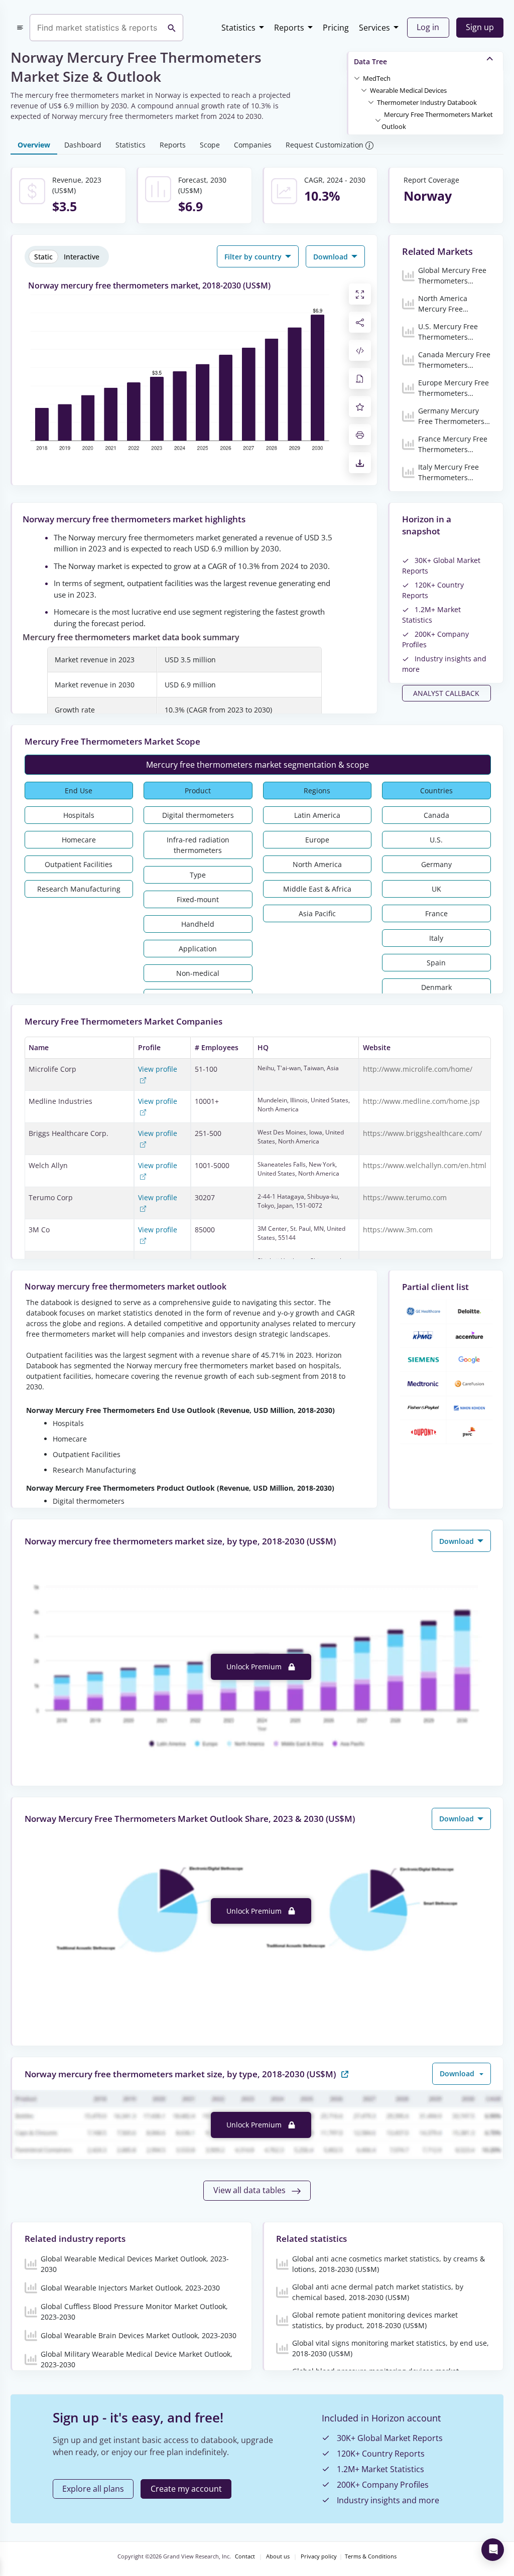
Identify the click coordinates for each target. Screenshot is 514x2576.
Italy (436, 938)
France (436, 913)
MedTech (377, 78)
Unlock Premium (255, 1667)
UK (436, 889)
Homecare (79, 840)
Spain (436, 963)
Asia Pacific (317, 913)
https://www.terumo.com (405, 1197)
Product (198, 791)
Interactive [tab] (82, 257)
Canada (436, 815)
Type (198, 875)
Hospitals (79, 815)
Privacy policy (319, 2556)
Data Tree (370, 61)
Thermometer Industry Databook (427, 102)
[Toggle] (357, 78)
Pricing (336, 28)
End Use (79, 791)
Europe (317, 840)
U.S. (436, 840)
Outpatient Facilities (79, 864)
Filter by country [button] (254, 257)
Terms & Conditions (371, 2556)
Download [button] (332, 257)
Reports (289, 28)
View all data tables (250, 2190)
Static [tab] (43, 257)
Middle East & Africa (317, 889)
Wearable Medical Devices (408, 90)
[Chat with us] (493, 2550)
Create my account (186, 2489)
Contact (245, 2556)
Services (374, 28)
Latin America (317, 815)
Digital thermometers (198, 815)
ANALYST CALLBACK (446, 693)
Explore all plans (93, 2489)
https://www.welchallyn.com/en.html (425, 1165)
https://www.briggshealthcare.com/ (422, 1133)
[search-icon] (172, 28)
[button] (377, 78)
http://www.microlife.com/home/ (418, 1069)
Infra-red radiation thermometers (198, 845)
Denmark (436, 987)
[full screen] (360, 294)
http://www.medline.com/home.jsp (421, 1101)
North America (317, 864)
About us (278, 2556)
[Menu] (20, 28)
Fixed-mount (198, 899)
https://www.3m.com (398, 1230)
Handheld (198, 924)
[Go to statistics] (345, 2073)
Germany (436, 864)
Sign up (480, 27)
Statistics (238, 28)
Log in (428, 27)
